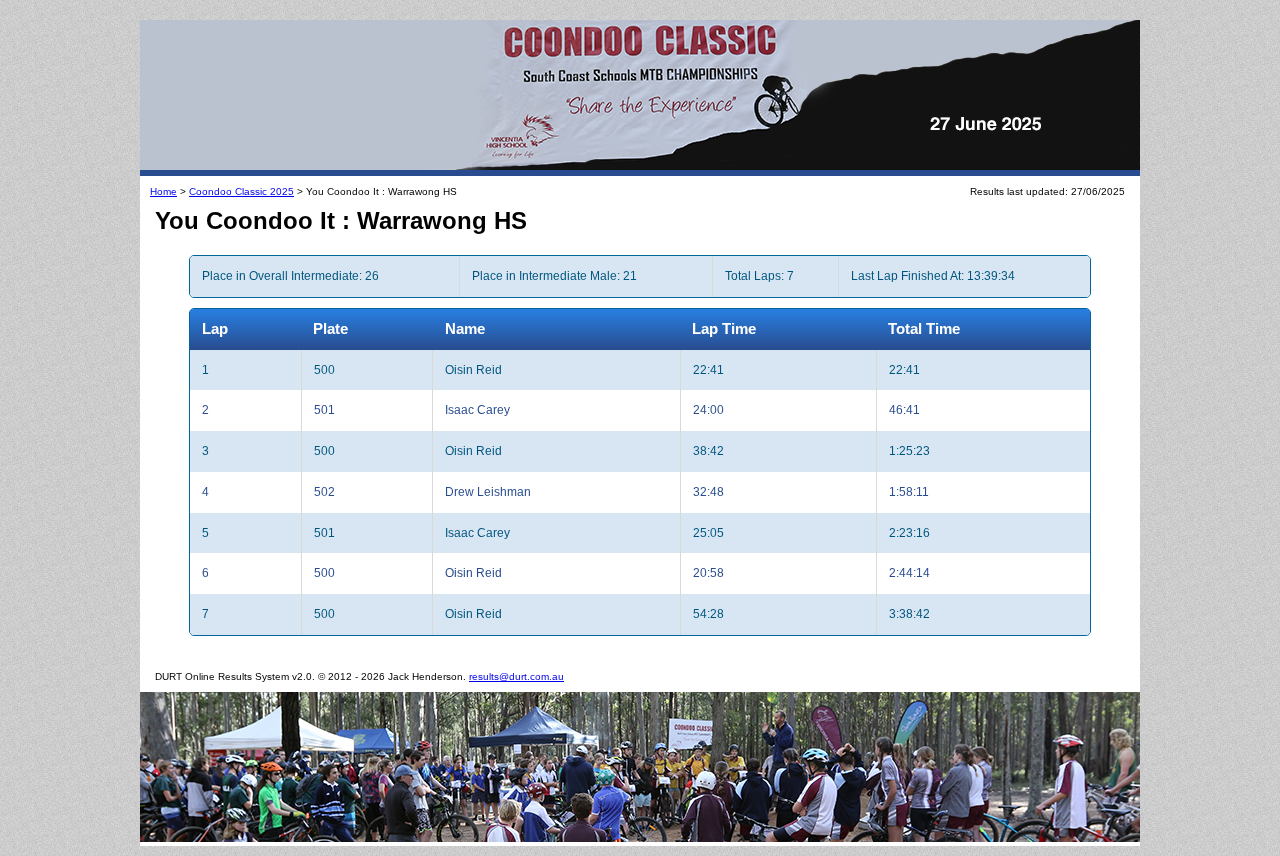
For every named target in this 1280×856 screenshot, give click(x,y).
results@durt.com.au (516, 676)
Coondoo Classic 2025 (241, 191)
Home (163, 191)
